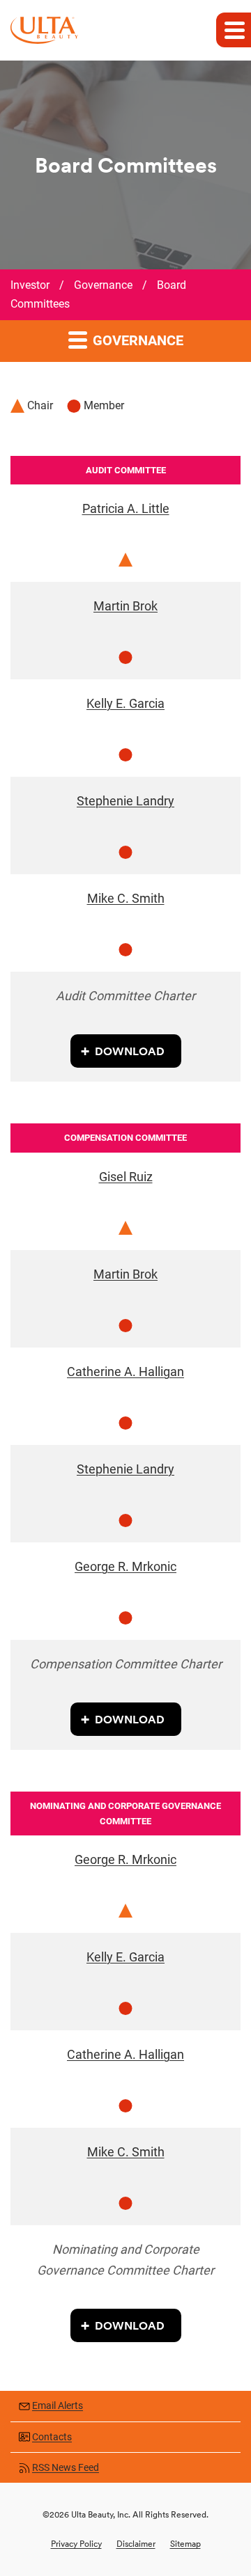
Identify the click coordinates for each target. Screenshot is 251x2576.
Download (130, 1051)
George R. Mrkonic (125, 1566)
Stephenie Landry (125, 801)
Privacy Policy (76, 2544)
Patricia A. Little (126, 508)
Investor (30, 285)
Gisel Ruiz (126, 1177)
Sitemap (185, 2544)
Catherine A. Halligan (125, 1372)
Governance (103, 285)
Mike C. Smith (126, 898)
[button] (234, 30)
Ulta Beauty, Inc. (101, 2514)
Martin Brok (125, 606)
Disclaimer (136, 2544)
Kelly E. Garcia (125, 703)
